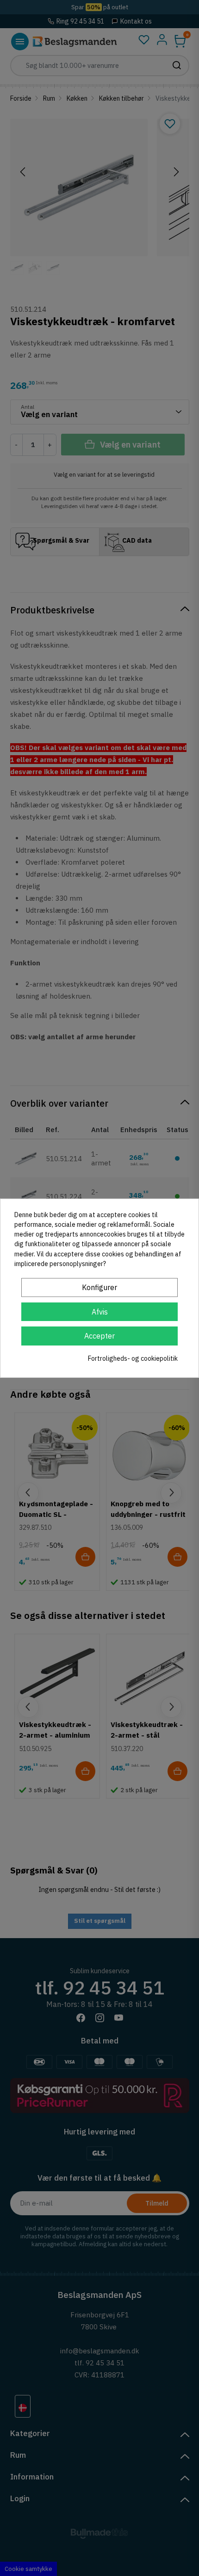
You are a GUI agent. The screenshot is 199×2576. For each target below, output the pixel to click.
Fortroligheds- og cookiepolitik (133, 1358)
